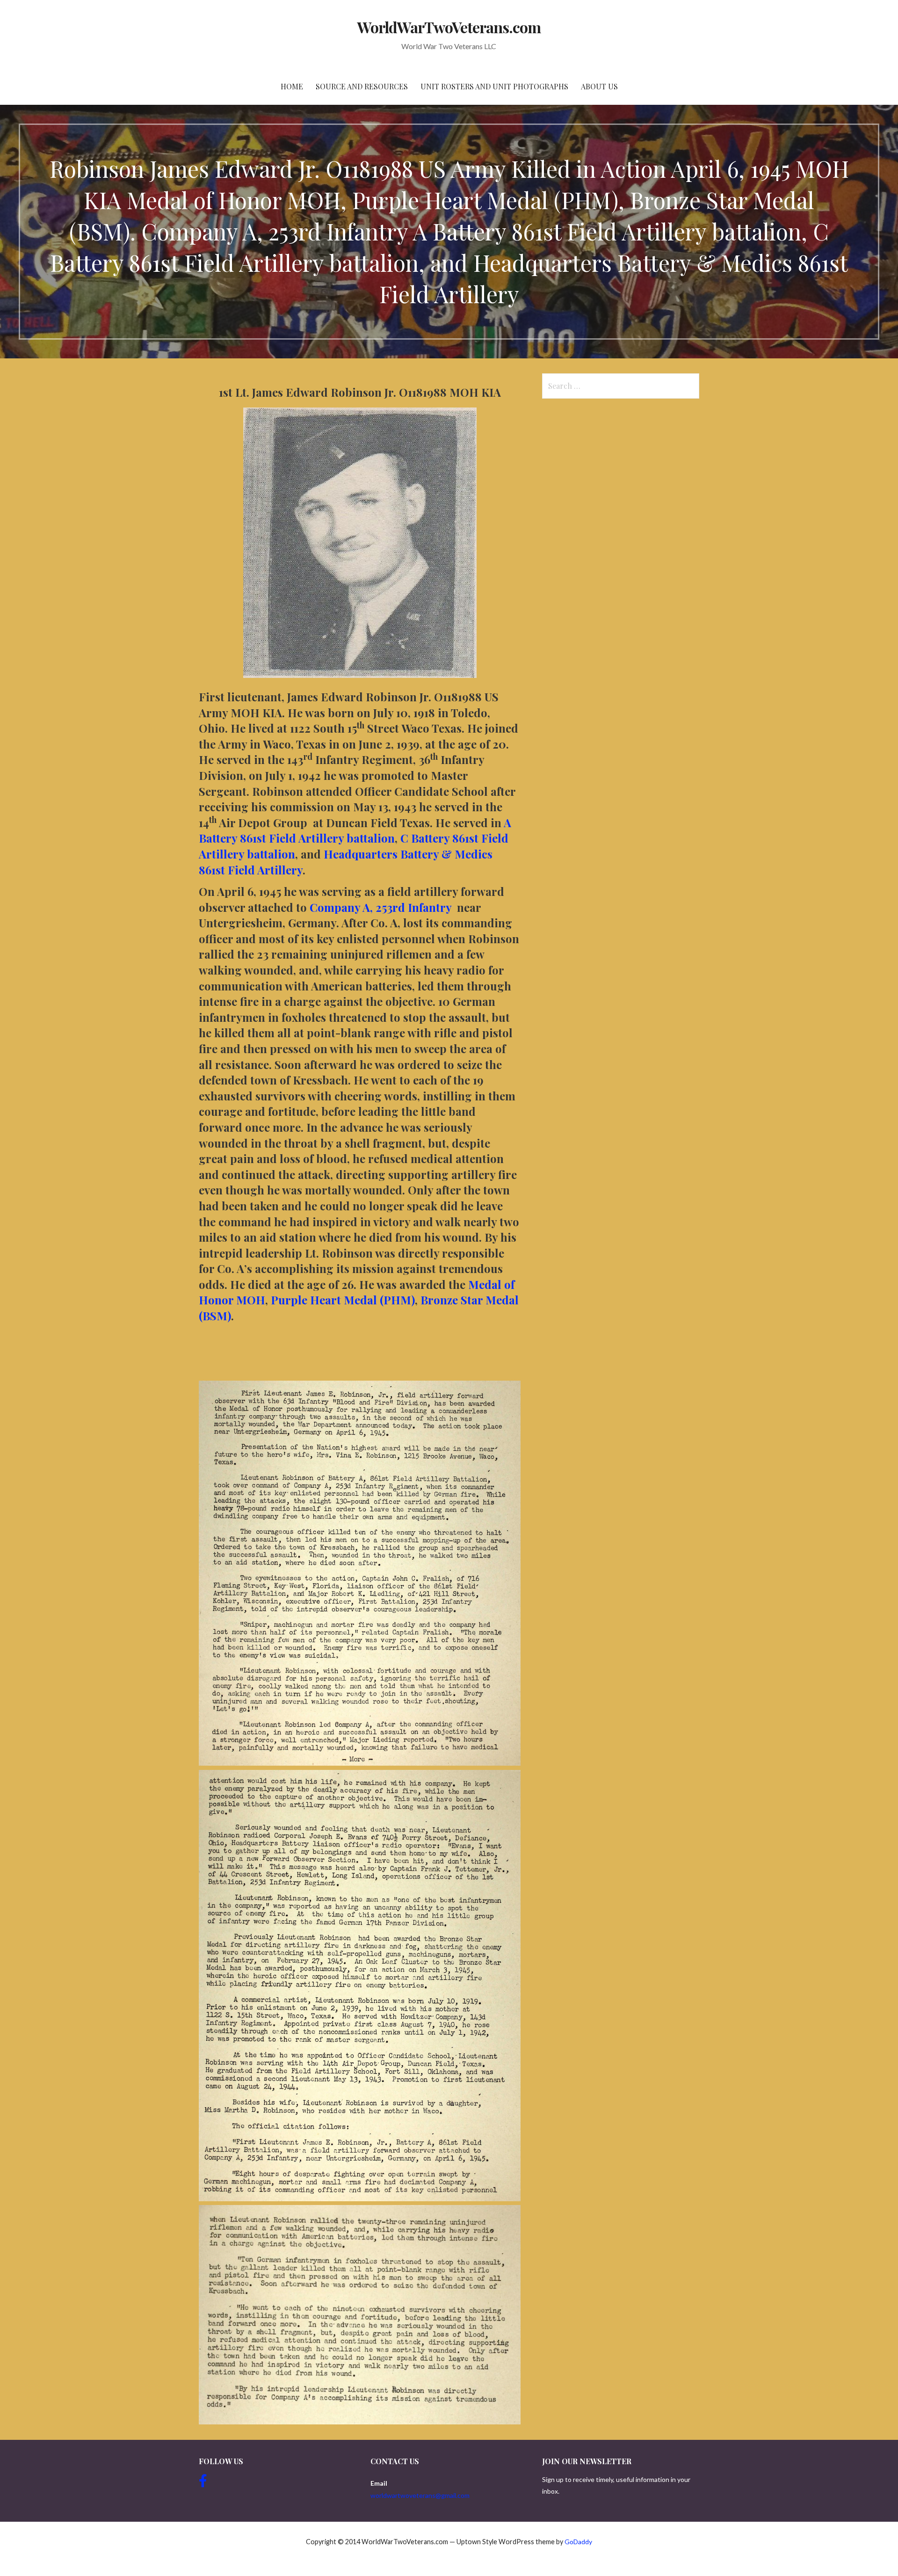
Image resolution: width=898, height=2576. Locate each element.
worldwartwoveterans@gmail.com (420, 2495)
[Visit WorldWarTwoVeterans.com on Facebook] (203, 2483)
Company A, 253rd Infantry (380, 907)
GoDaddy (578, 2542)
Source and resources (362, 86)
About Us (599, 86)
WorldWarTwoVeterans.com (449, 27)
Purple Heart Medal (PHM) (343, 1300)
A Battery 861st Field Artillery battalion (355, 830)
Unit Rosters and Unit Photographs (494, 86)
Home (292, 86)
